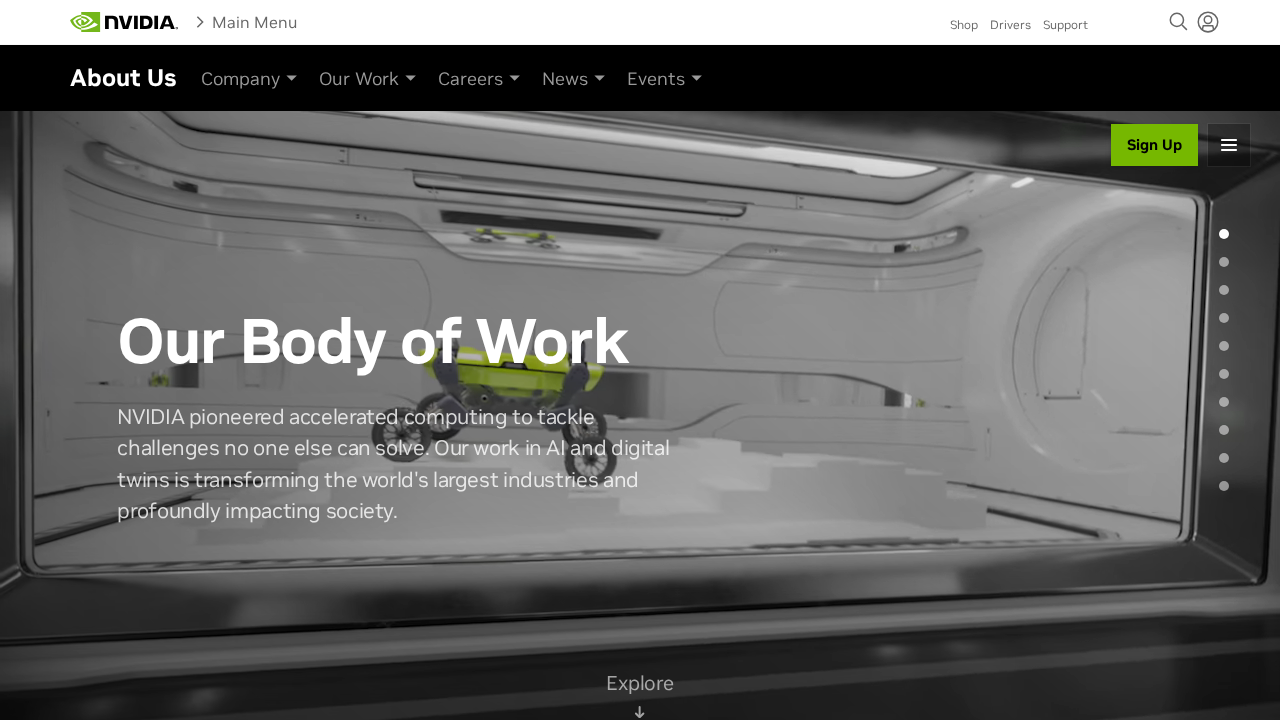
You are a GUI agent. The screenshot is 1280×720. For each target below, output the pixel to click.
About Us (123, 77)
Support (1065, 24)
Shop (964, 24)
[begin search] (1179, 22)
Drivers (1010, 24)
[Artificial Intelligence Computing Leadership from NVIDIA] (124, 22)
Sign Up (1154, 144)
